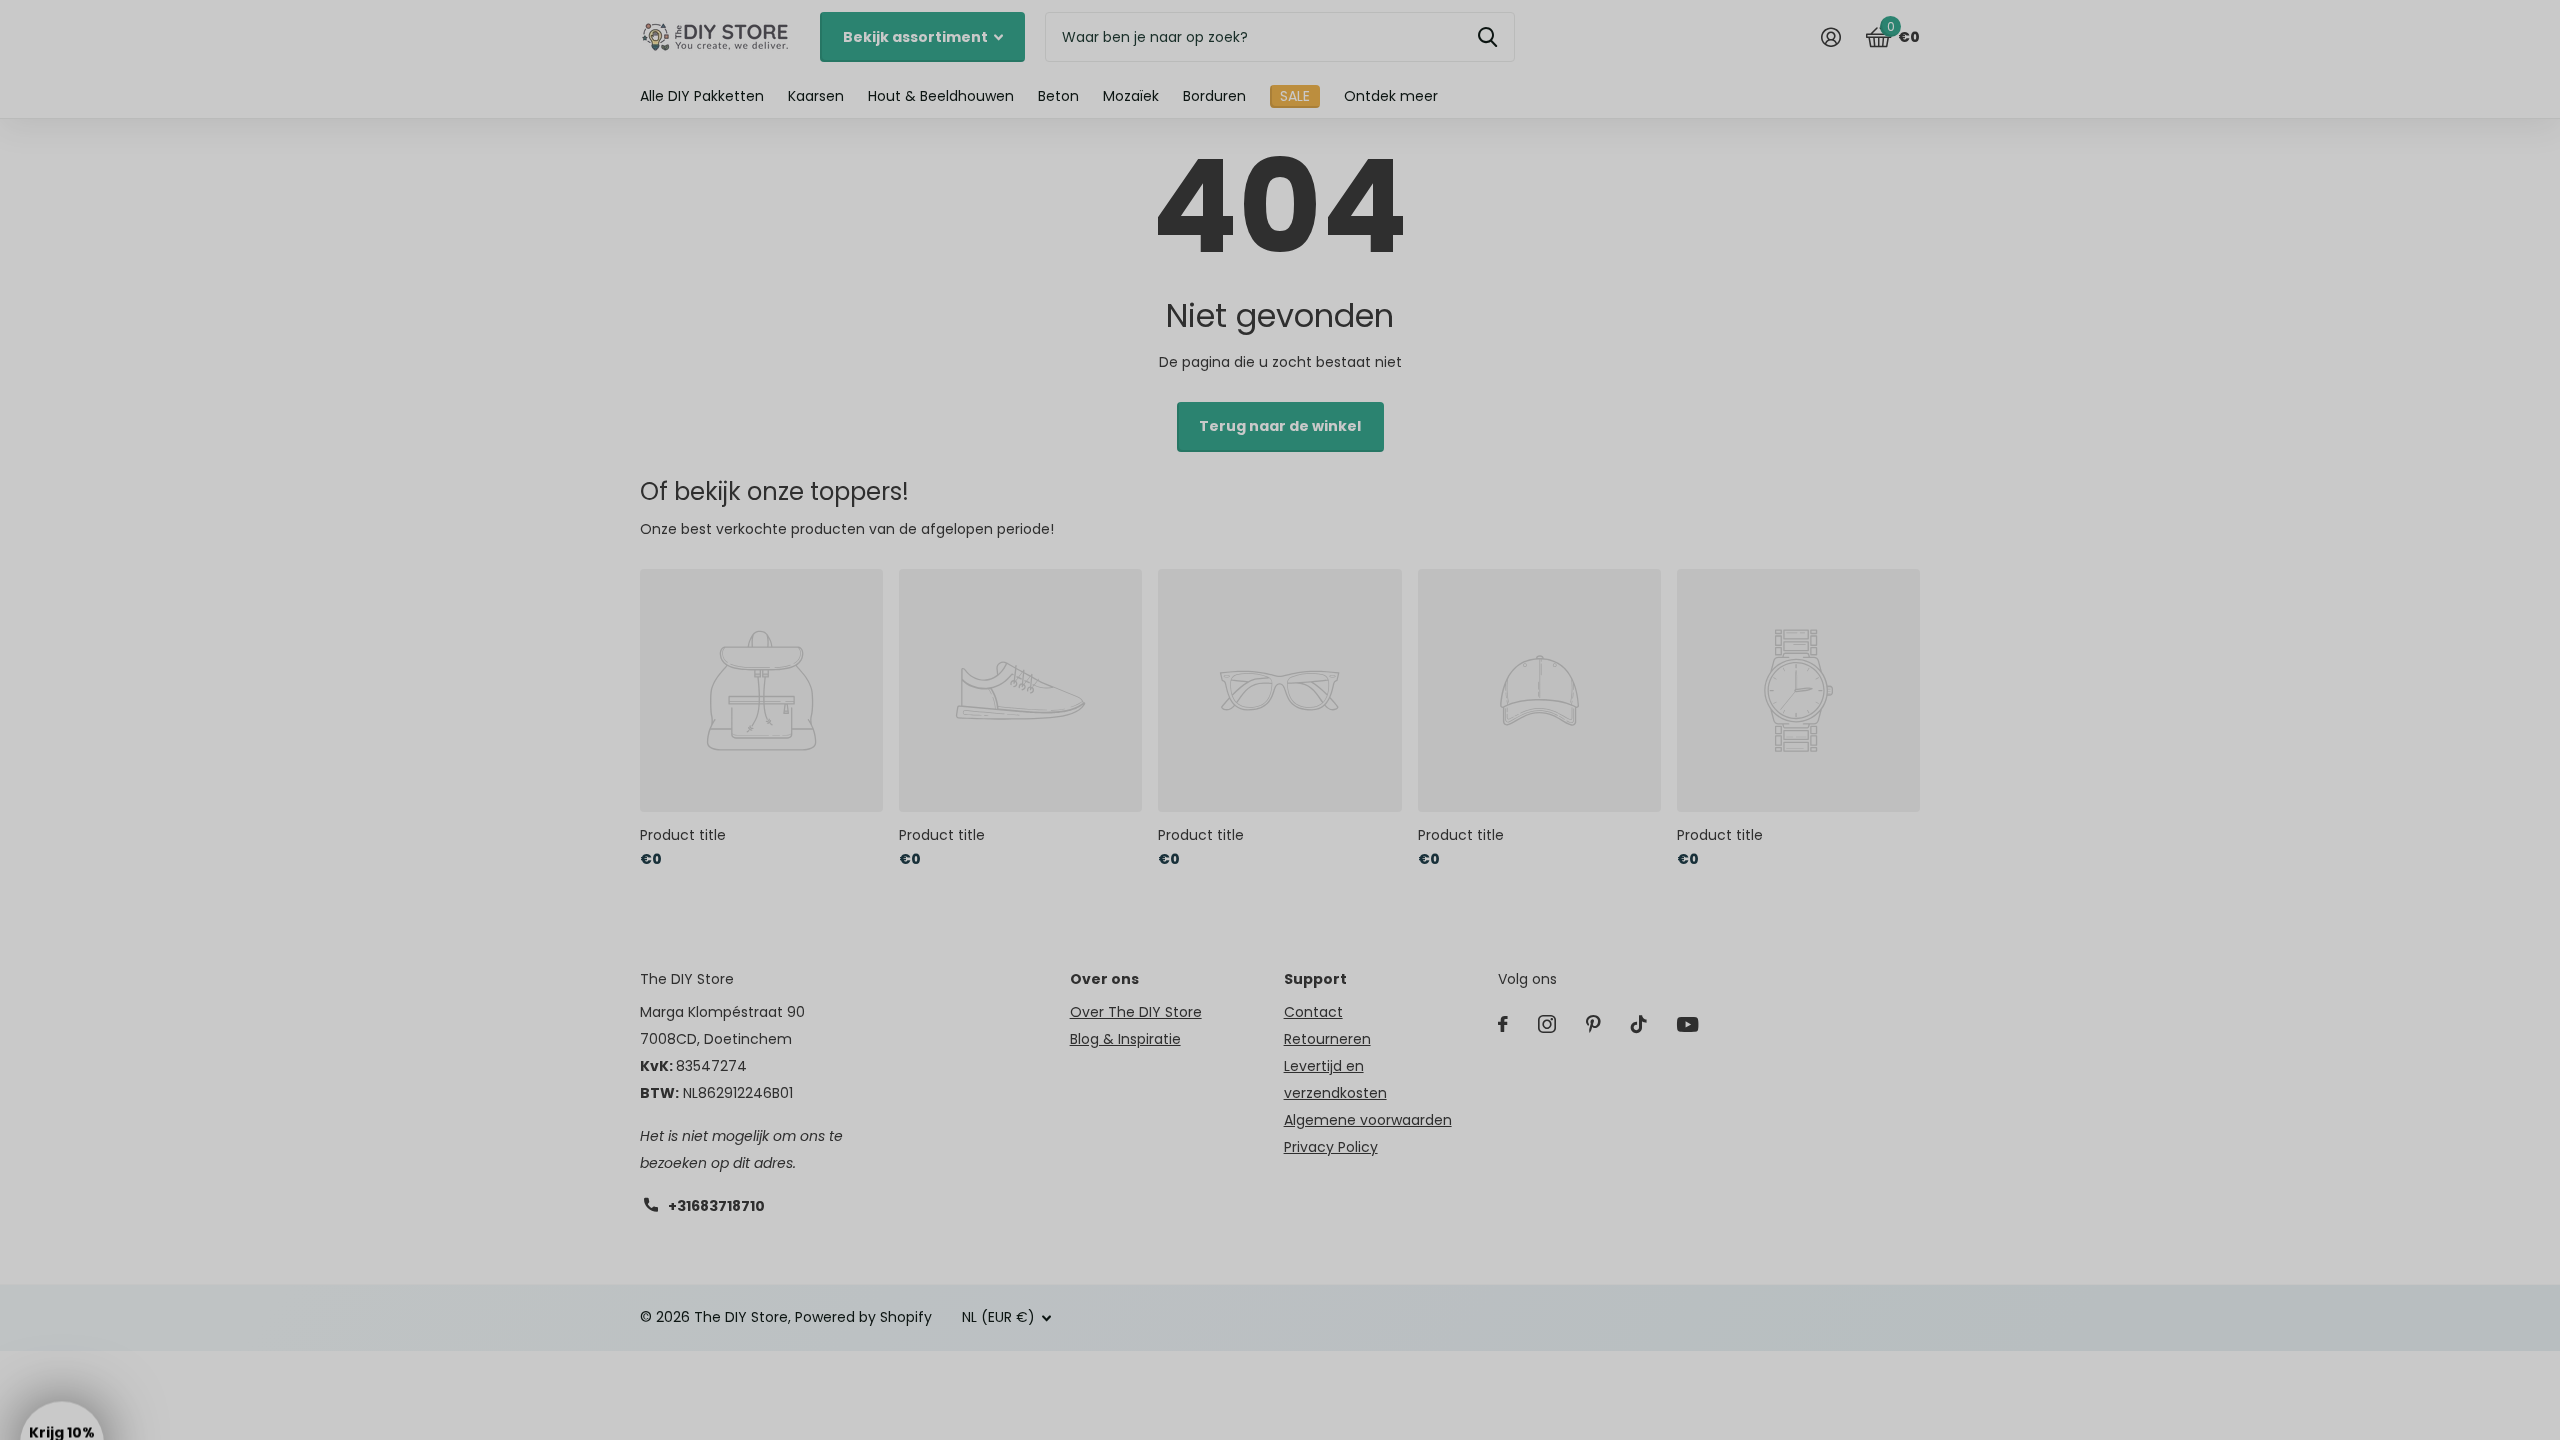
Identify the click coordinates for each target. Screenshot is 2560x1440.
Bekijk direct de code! (1280, 764)
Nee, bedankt (1280, 832)
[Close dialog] (1477, 511)
